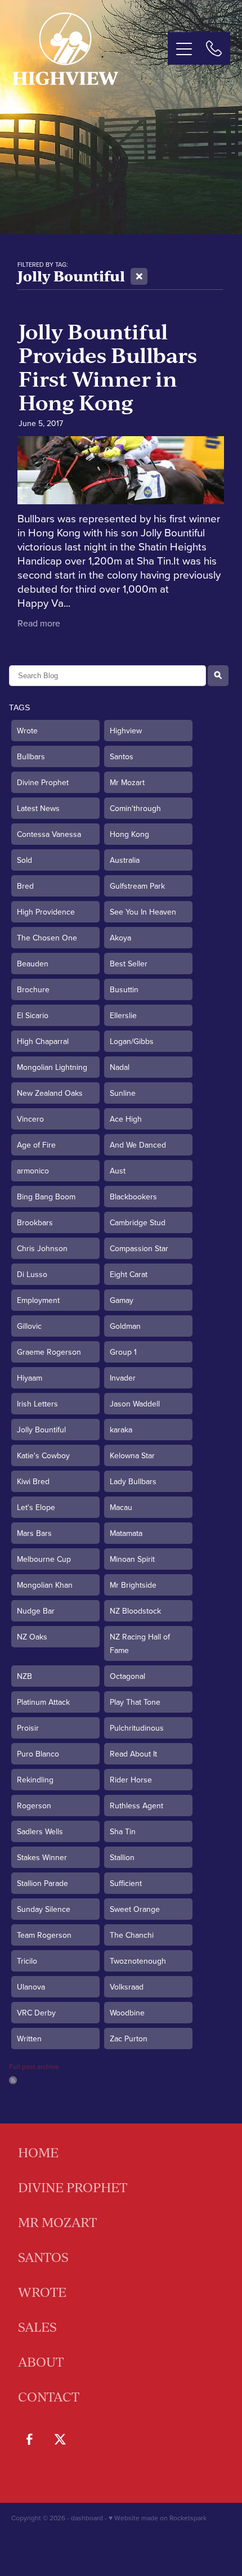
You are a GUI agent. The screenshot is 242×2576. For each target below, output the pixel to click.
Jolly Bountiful (41, 1430)
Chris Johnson (42, 1248)
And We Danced (138, 1145)
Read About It (133, 1754)
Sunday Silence (44, 1909)
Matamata (126, 1533)
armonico (33, 1171)
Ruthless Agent (136, 1806)
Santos (122, 756)
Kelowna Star (132, 1455)
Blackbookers (133, 1197)
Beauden (33, 964)
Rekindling (35, 1780)
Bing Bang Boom (46, 1197)
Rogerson (34, 1806)
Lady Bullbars (133, 1481)
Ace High (126, 1119)
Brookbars (35, 1222)
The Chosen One (47, 938)
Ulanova (31, 1987)
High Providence (46, 912)
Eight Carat (129, 1274)
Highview (126, 731)
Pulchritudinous (137, 1728)
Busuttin (124, 989)
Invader (123, 1378)
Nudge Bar (36, 1611)
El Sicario (33, 1015)
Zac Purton (129, 2039)
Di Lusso (32, 1274)
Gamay (122, 1300)
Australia (125, 860)
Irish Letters (37, 1404)
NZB (24, 1676)
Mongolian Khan (45, 1585)
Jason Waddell (135, 1404)
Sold (24, 860)
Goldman (125, 1326)
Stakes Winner (42, 1857)
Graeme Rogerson (49, 1352)
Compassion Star (139, 1248)
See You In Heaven (143, 912)
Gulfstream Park (137, 886)
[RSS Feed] (13, 2080)
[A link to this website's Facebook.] (29, 2439)
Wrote (27, 731)
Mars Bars (34, 1533)
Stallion (122, 1857)
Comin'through (135, 808)
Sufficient (126, 1883)
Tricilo (27, 1961)
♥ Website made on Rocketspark (158, 2518)
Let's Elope (36, 1507)
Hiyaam (30, 1378)
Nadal (120, 1067)
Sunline (123, 1093)
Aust (118, 1171)
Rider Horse (131, 1780)
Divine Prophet (43, 782)
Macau (121, 1507)
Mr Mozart (127, 782)
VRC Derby (36, 2013)
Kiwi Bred (33, 1481)
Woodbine (127, 2013)
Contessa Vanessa (49, 834)
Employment (38, 1300)
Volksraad (127, 1987)
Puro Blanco (38, 1754)
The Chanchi (132, 1935)
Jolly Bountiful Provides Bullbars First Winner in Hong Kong (108, 367)
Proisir (28, 1728)
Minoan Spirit (132, 1559)
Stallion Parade (42, 1883)
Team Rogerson (44, 1935)
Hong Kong (129, 834)
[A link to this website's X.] (60, 2439)
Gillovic (29, 1326)
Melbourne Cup (44, 1559)
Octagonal (127, 1676)
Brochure (33, 989)
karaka (121, 1430)
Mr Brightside (133, 1585)
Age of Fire (36, 1145)
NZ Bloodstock (135, 1611)
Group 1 (123, 1352)
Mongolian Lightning (52, 1067)
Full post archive (34, 2066)
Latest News (38, 808)
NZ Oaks (32, 1637)
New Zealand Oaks (50, 1093)
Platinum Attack (43, 1702)
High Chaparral (43, 1041)
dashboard (87, 2518)
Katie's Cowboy (43, 1455)
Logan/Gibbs (132, 1041)
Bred (25, 886)
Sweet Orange (135, 1909)
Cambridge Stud (138, 1222)
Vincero (30, 1119)
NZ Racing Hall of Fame (140, 1643)
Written (29, 2039)
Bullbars (31, 756)
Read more (39, 623)
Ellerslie (123, 1015)
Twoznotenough (138, 1961)
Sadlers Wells (40, 1831)
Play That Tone (135, 1702)
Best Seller (129, 964)
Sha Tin (123, 1831)
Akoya (120, 938)
